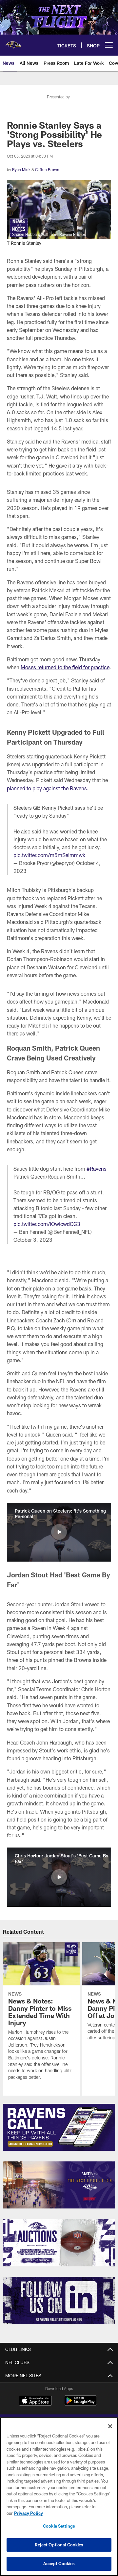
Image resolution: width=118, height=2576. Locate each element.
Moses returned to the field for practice (65, 667)
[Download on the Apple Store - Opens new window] (35, 2401)
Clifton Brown (47, 169)
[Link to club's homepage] (13, 42)
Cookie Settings (59, 2526)
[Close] (110, 2426)
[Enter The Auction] (59, 2243)
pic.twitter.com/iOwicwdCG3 (47, 1224)
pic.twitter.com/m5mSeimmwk (49, 855)
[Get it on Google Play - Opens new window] (80, 2404)
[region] (59, 2497)
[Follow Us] (59, 2300)
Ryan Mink (21, 169)
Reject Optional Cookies (59, 2545)
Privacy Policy (29, 2513)
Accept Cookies (59, 2563)
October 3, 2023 (33, 1240)
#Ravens (97, 1169)
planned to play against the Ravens (47, 788)
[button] (59, 1532)
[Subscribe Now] (59, 2127)
